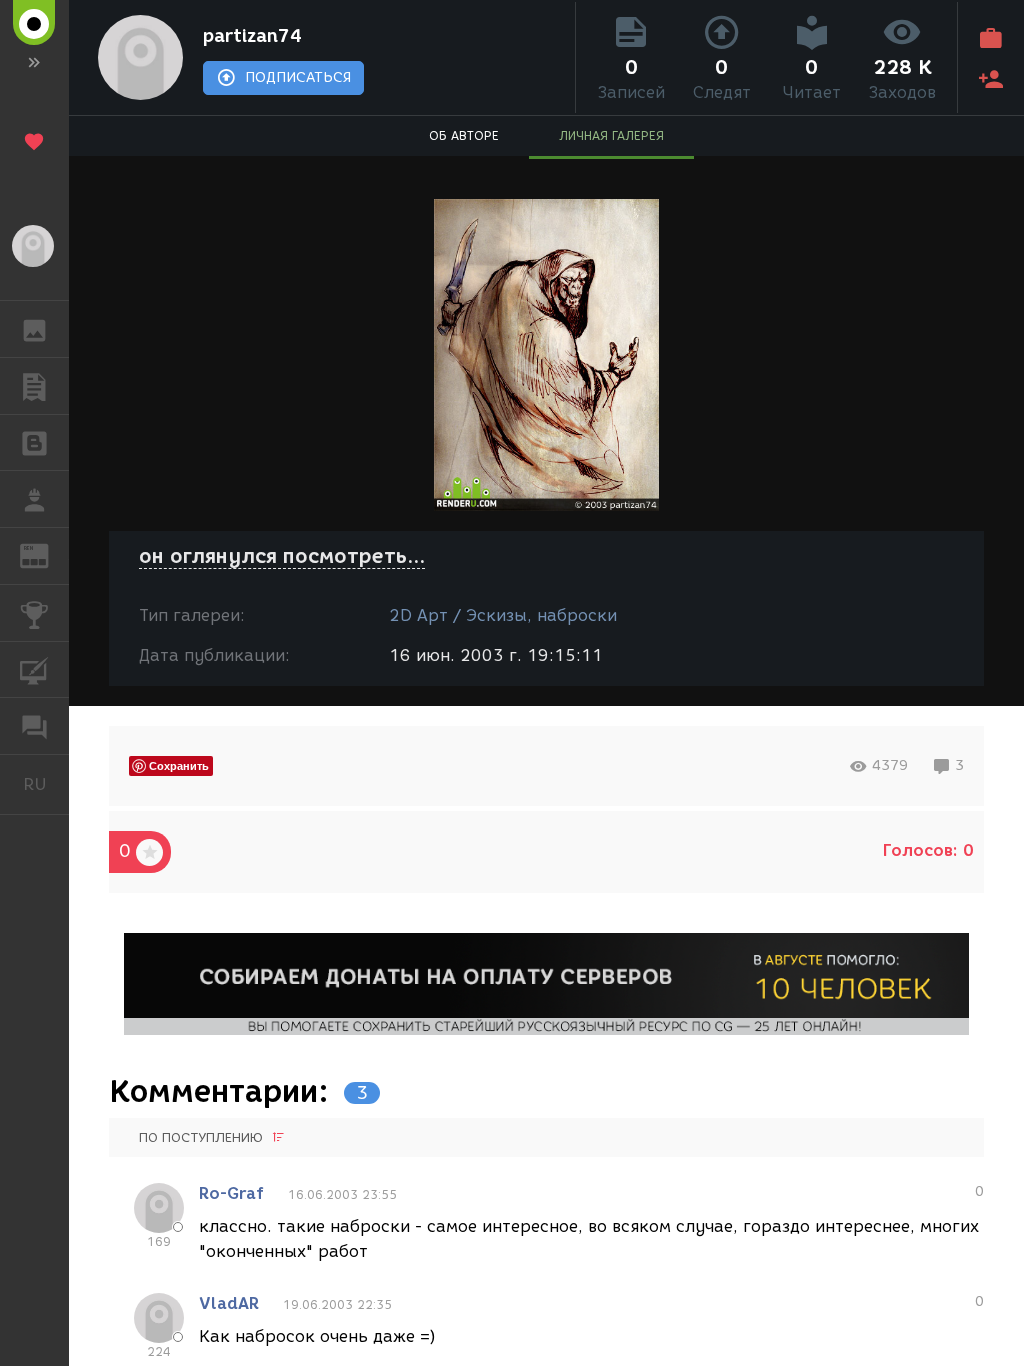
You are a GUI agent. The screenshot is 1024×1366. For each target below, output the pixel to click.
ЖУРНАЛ (46, 554)
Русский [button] (46, 784)
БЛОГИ (34, 443)
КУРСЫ (34, 670)
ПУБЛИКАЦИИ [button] (34, 386)
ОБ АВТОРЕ (464, 135)
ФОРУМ (34, 726)
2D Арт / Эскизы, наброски (503, 615)
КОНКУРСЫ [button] (34, 613)
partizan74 (252, 36)
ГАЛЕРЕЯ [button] (34, 329)
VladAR (229, 1303)
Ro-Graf (231, 1193)
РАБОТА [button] (34, 499)
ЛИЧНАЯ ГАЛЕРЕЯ (611, 135)
